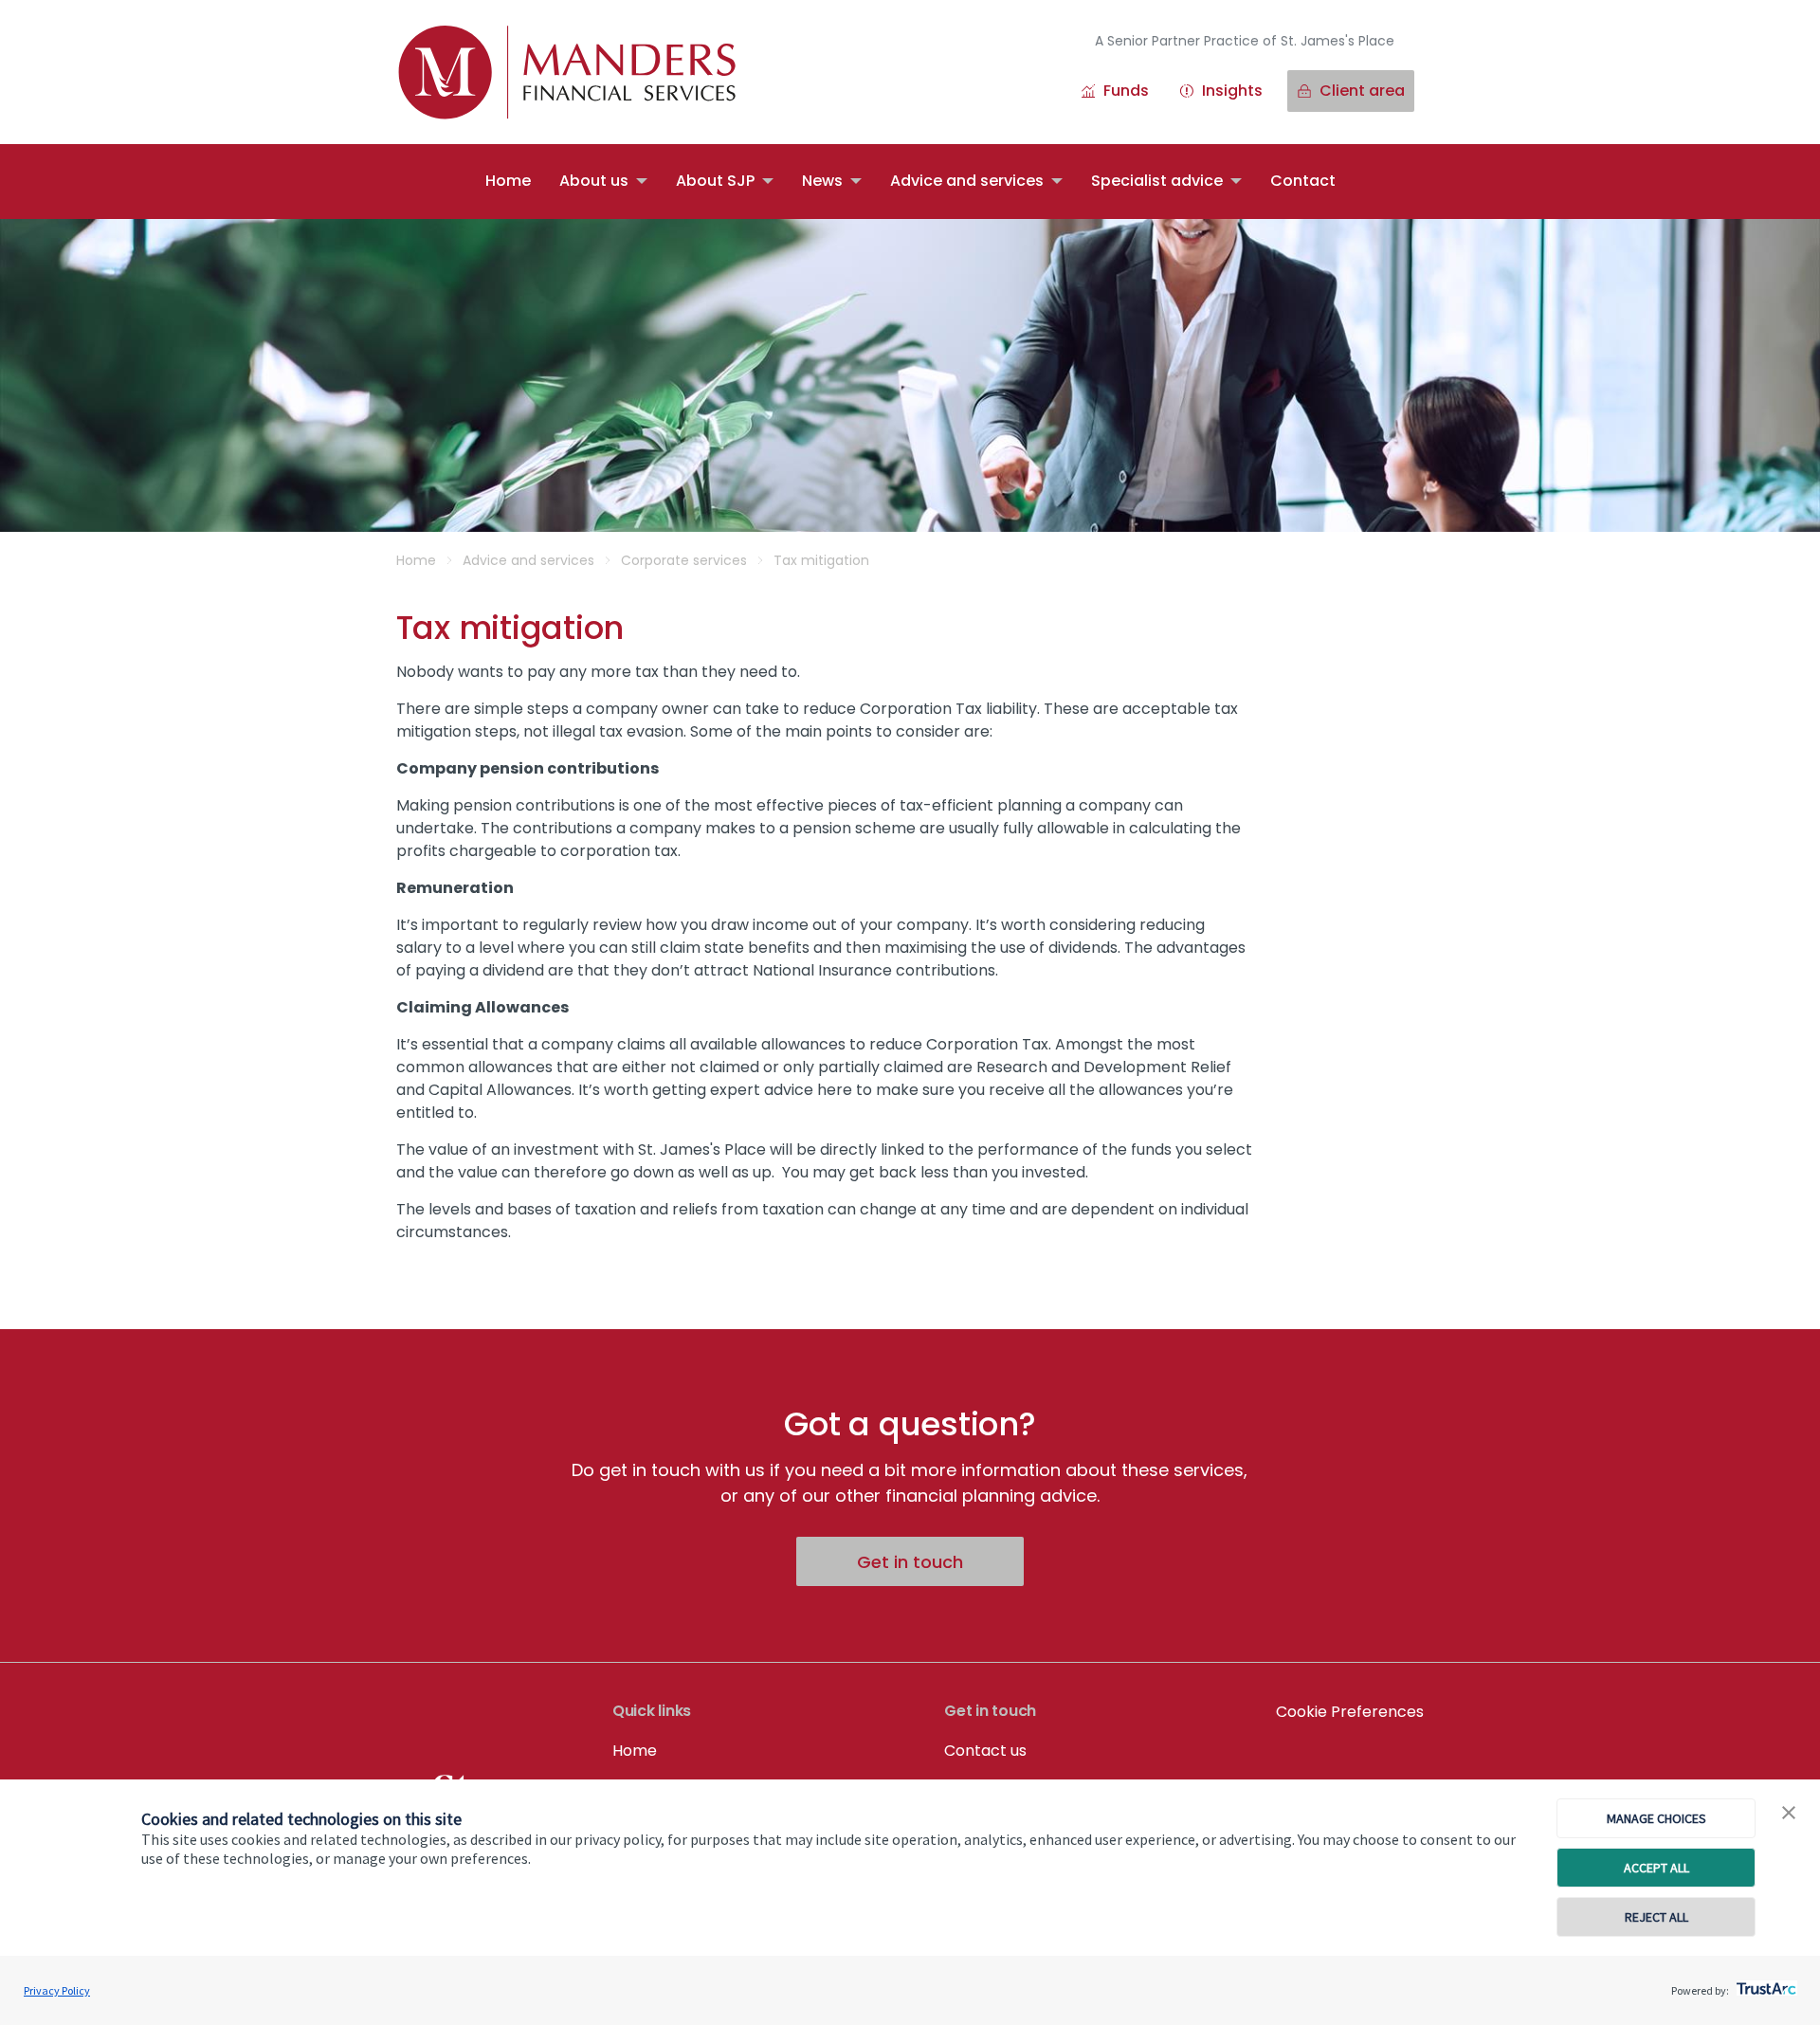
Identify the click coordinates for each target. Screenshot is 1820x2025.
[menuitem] (508, 182)
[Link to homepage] (586, 72)
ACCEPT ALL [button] (1656, 1868)
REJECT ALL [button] (1656, 1917)
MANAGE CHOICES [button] (1656, 1818)
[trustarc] (1765, 1983)
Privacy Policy (57, 1990)
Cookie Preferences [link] (1350, 1712)
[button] (1789, 1814)
